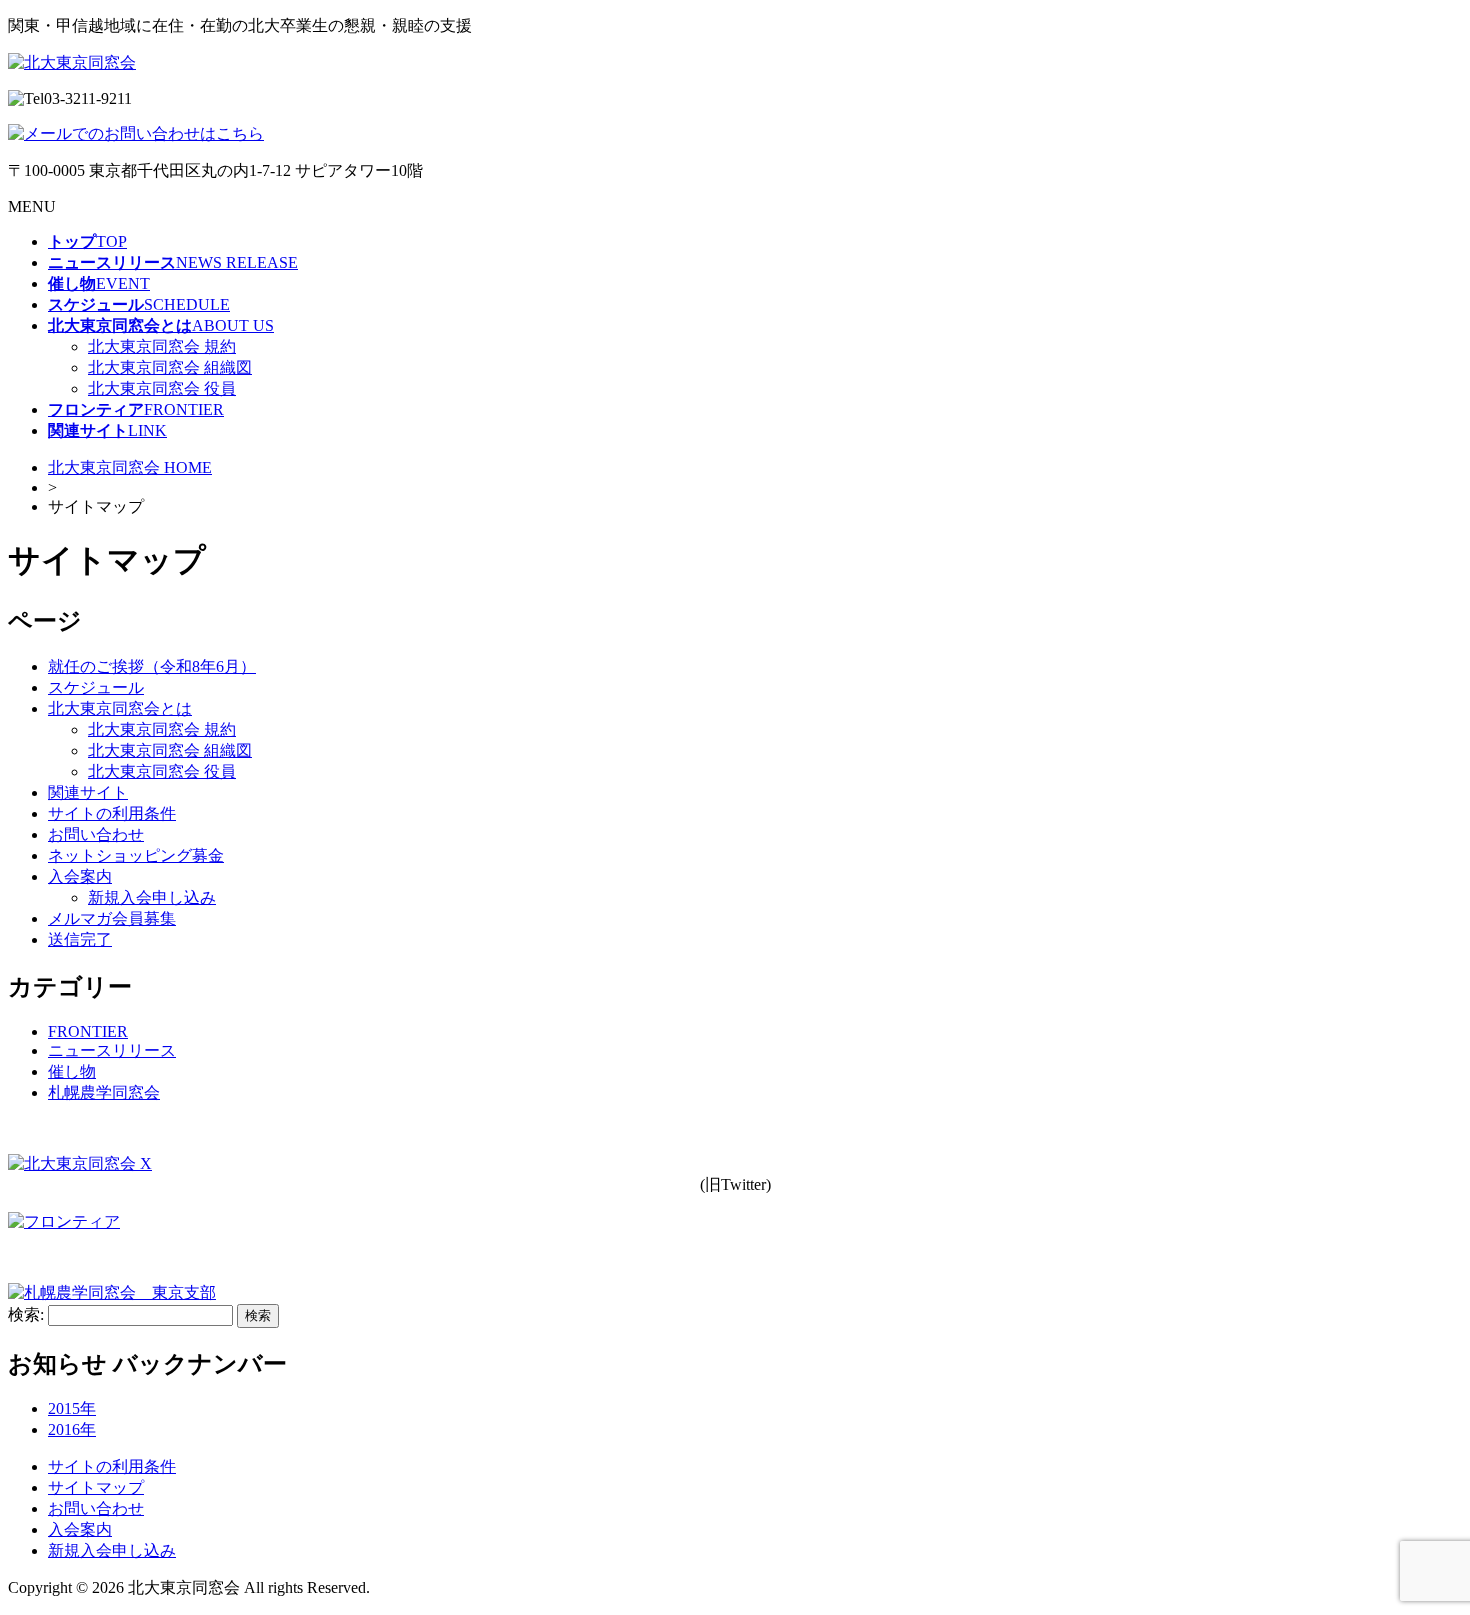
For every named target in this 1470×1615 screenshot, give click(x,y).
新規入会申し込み (152, 897)
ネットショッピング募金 (136, 855)
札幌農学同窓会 (104, 1092)
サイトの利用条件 (112, 813)
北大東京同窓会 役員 (162, 388)
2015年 (72, 1408)
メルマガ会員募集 (112, 918)
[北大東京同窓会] (72, 62)
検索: (26, 1314)
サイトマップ (96, 1487)
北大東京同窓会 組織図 (170, 367)
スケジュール (96, 687)
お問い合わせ (96, 834)
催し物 (72, 1071)
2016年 (72, 1429)
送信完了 (80, 939)
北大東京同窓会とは (120, 708)
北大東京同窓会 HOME (130, 467)
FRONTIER (88, 1031)
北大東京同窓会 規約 (162, 346)
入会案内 (80, 876)
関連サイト (88, 792)
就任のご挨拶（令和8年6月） (152, 666)
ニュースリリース (112, 1050)
